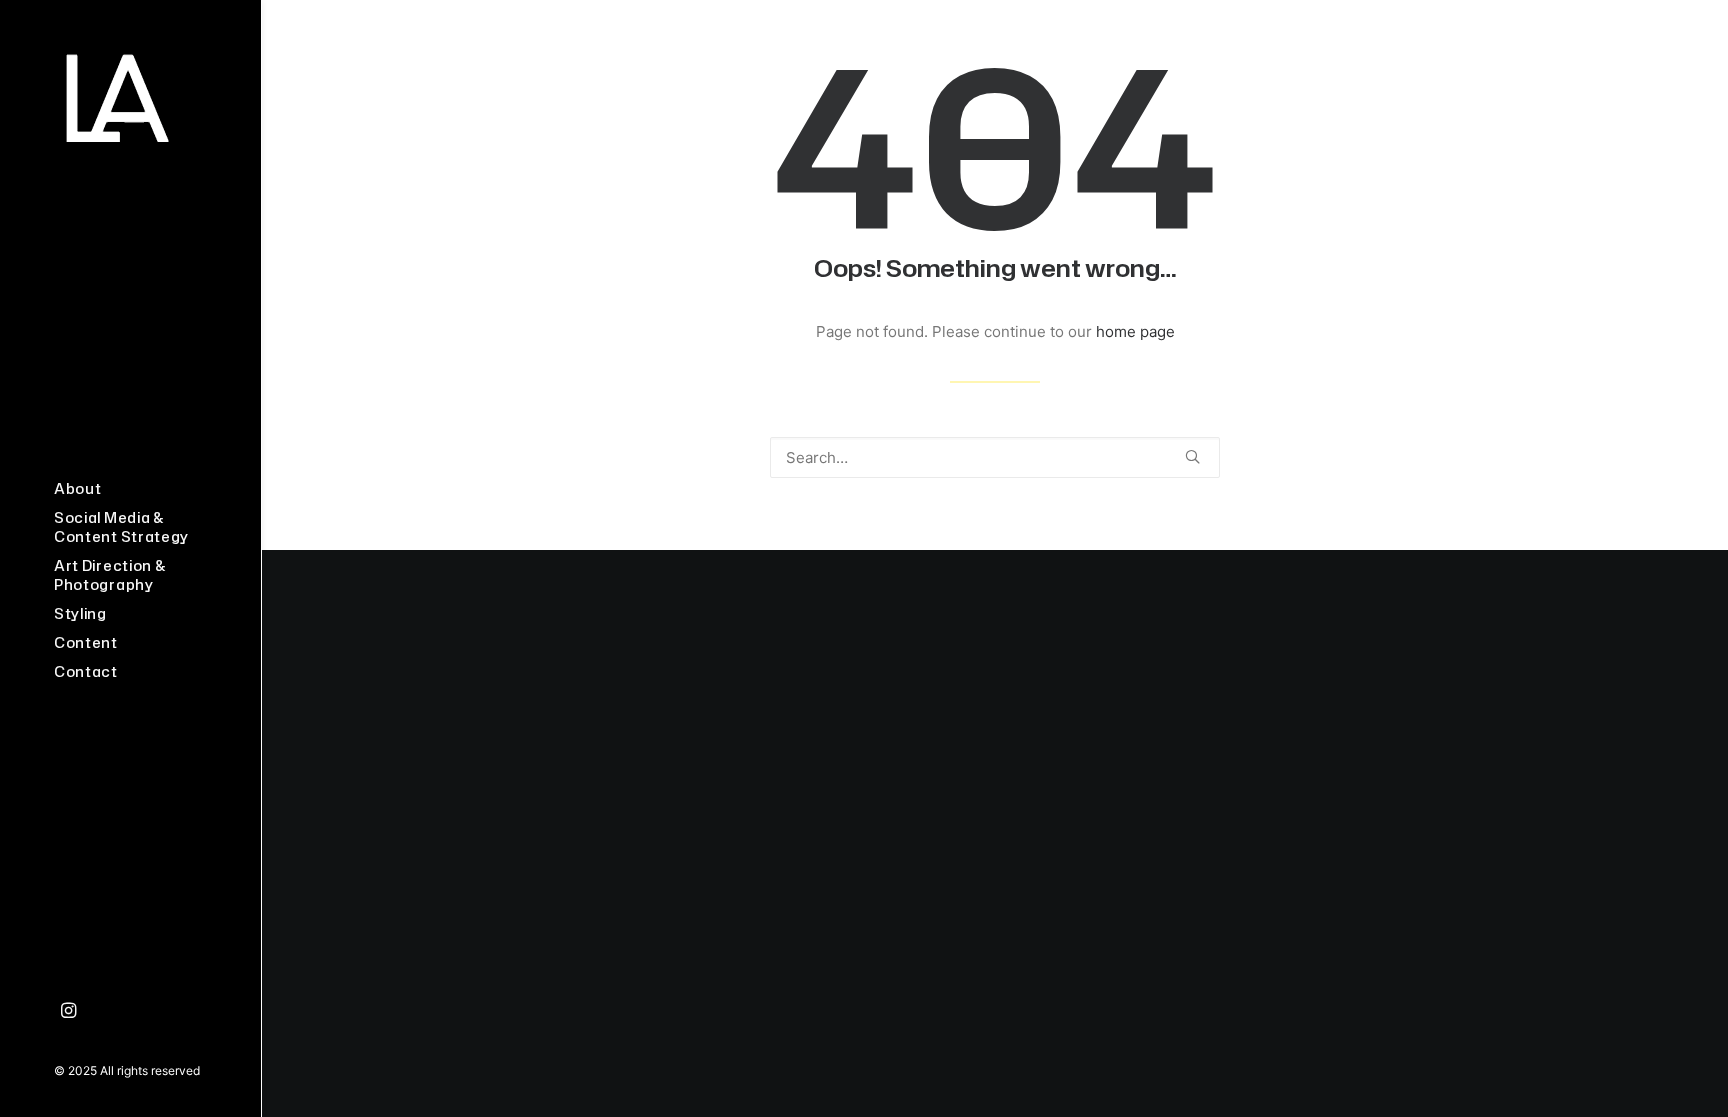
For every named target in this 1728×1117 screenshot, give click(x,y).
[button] (69, 1011)
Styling (80, 613)
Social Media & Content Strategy (121, 527)
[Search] (995, 457)
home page (1135, 331)
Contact (86, 671)
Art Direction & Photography (110, 575)
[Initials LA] (130, 98)
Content (86, 642)
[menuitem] (130, 488)
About (78, 488)
